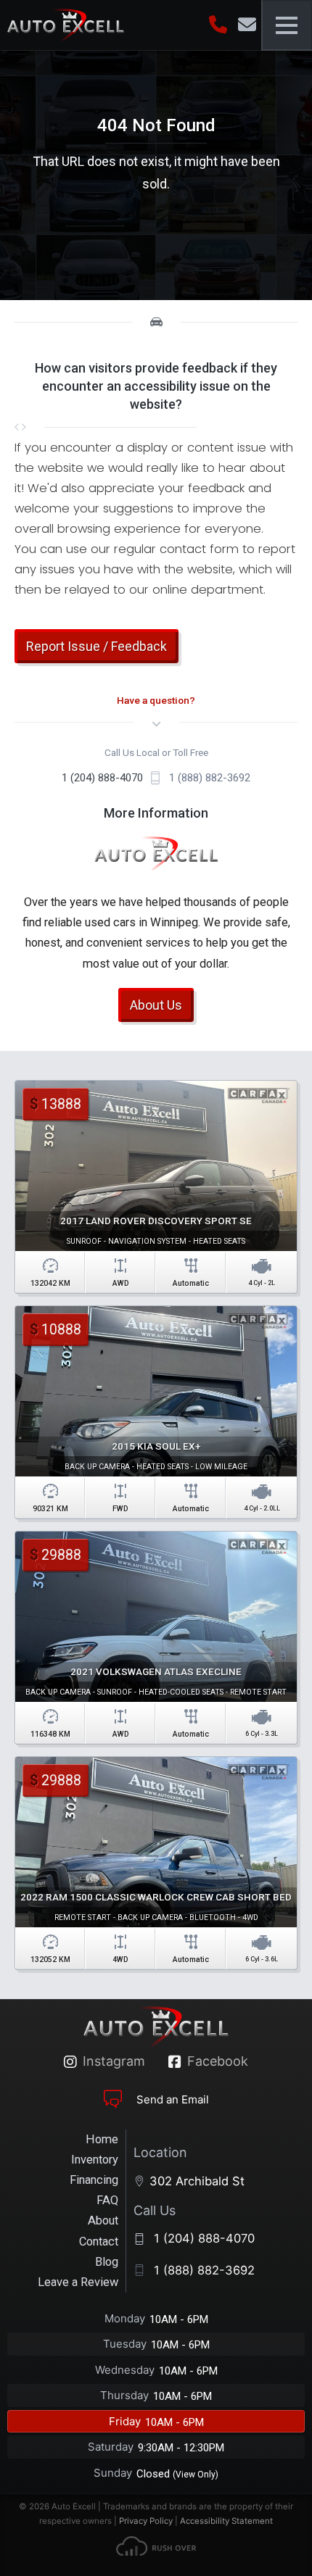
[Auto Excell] (66, 25)
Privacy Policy (146, 2521)
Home (102, 2139)
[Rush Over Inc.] (156, 2549)
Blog (107, 2262)
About (103, 2220)
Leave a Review (78, 2282)
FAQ (107, 2200)
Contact (99, 2241)
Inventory (95, 2160)
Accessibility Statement (226, 2521)
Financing (94, 2180)
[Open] (287, 25)
